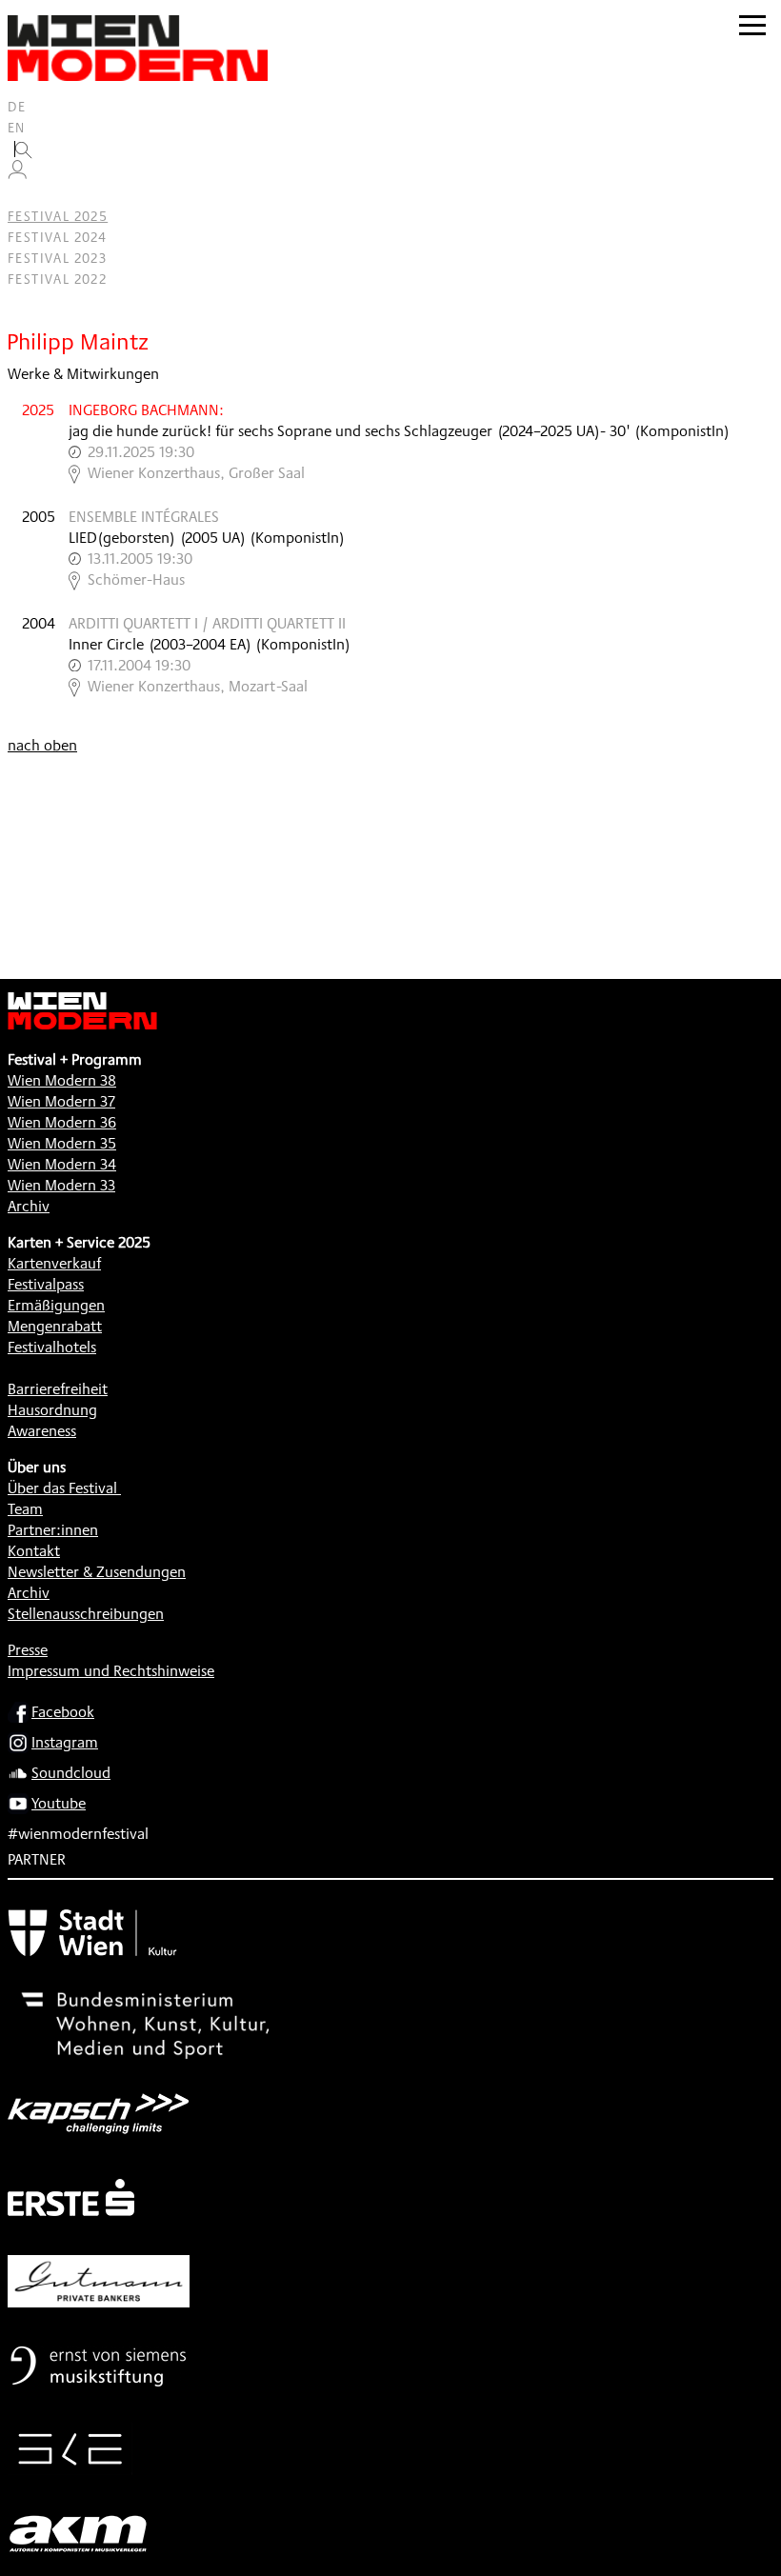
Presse (28, 1650)
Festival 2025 (58, 216)
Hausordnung (52, 1410)
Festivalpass (46, 1284)
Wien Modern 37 (61, 1101)
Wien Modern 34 (62, 1164)
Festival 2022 (57, 279)
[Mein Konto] (17, 174)
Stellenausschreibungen (86, 1614)
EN (17, 128)
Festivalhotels (52, 1347)
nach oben (42, 745)
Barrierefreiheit (58, 1389)
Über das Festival (62, 1488)
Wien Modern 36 (62, 1122)
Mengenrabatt (55, 1326)
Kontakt (34, 1551)
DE (17, 107)
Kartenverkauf (54, 1263)
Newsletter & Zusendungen (97, 1572)
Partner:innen (53, 1530)
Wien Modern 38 (62, 1080)
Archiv (29, 1206)
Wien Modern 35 (62, 1143)
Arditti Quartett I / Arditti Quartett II (207, 623)
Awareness (42, 1431)
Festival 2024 (57, 237)
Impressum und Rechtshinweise (111, 1671)
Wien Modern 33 (61, 1185)
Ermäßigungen (56, 1305)
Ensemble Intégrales (144, 517)
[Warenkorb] (25, 196)
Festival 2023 (57, 258)
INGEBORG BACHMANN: (146, 410)
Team (25, 1509)
